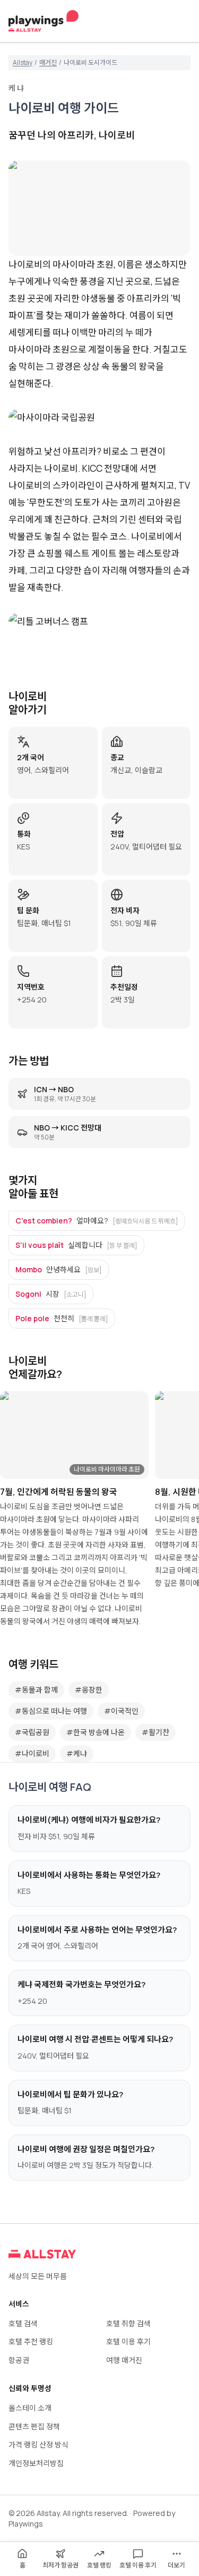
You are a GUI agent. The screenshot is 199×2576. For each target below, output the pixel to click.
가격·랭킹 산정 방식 (38, 2445)
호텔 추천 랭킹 (31, 2341)
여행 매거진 (124, 2360)
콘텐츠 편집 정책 (34, 2426)
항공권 (19, 2360)
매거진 (48, 63)
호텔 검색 (23, 2323)
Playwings (26, 2524)
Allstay (23, 63)
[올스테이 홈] (44, 21)
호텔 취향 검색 (128, 2323)
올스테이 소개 (30, 2408)
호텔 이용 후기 (128, 2341)
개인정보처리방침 (36, 2463)
